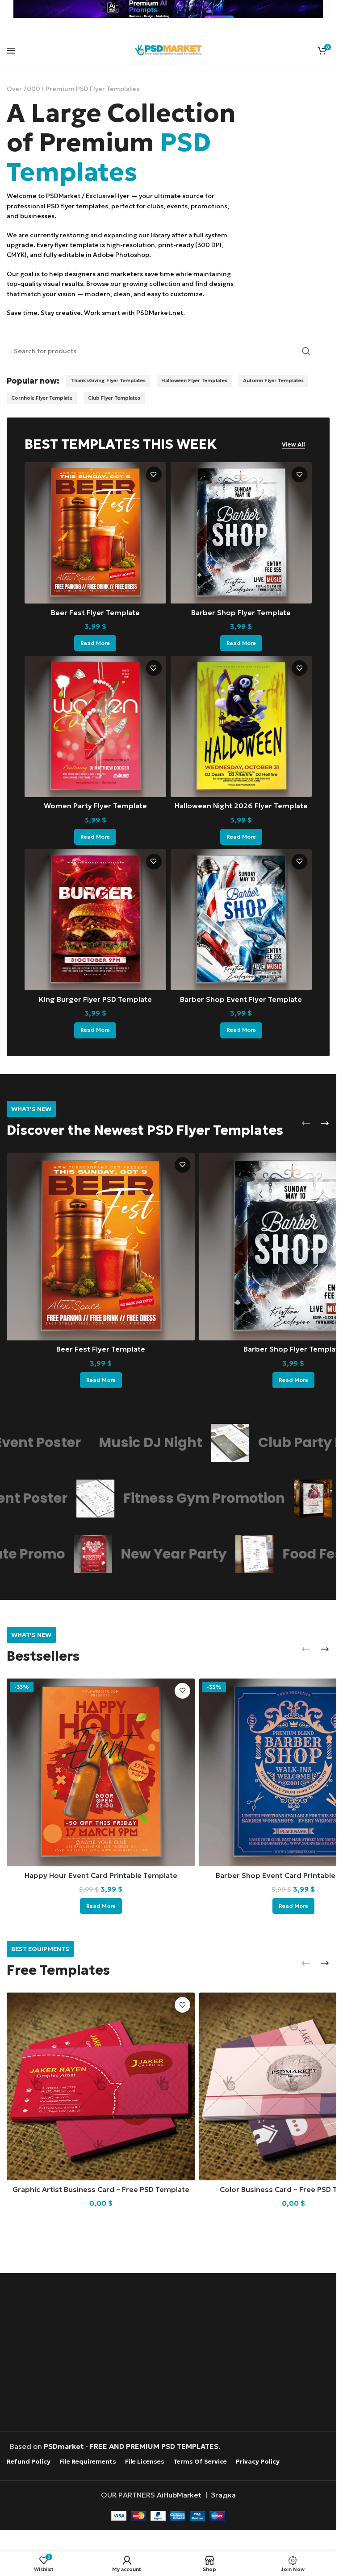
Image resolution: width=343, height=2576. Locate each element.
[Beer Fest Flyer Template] (95, 533)
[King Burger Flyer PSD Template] (95, 920)
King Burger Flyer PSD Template (95, 999)
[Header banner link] (168, 9)
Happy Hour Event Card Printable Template (101, 1875)
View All (293, 445)
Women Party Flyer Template (95, 806)
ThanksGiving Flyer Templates (108, 380)
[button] (306, 1123)
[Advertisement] (171, 2353)
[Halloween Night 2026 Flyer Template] (241, 726)
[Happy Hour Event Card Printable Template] (101, 1772)
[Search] (306, 351)
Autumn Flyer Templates (273, 380)
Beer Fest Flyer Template (95, 612)
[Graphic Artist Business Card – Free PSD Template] (101, 2086)
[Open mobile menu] (11, 50)
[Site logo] (168, 49)
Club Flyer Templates (114, 398)
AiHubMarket (179, 2494)
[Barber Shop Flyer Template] (241, 533)
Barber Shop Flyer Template (241, 612)
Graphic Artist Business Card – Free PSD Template (101, 2189)
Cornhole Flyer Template (42, 398)
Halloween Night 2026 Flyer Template (241, 806)
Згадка (223, 2494)
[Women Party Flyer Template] (95, 726)
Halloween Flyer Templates (194, 380)
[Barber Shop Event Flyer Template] (241, 920)
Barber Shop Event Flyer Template (241, 999)
